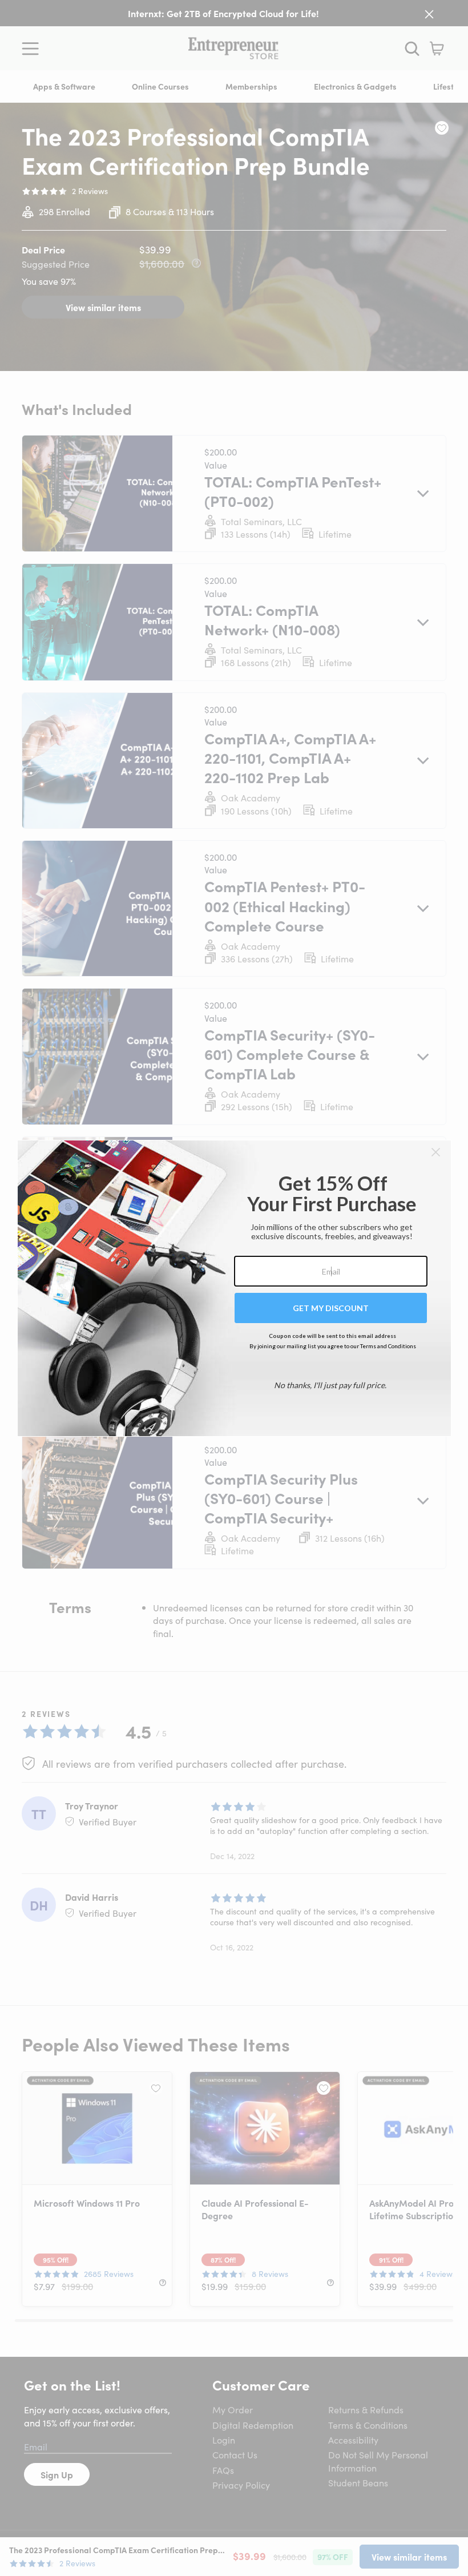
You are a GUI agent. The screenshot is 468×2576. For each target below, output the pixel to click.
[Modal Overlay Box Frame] (234, 1288)
